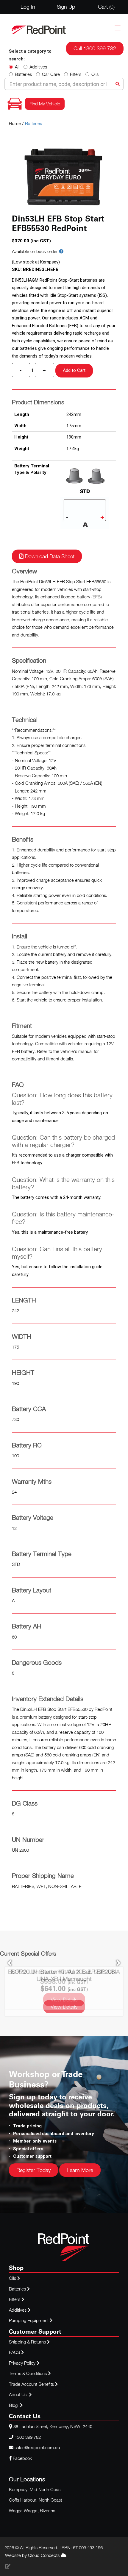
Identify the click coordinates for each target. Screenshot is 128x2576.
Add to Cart (74, 370)
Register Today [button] (33, 2170)
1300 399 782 (28, 2437)
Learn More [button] (80, 2170)
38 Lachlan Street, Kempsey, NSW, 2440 (53, 2426)
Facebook (22, 2458)
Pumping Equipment (29, 2320)
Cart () (106, 7)
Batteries (23, 74)
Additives (38, 67)
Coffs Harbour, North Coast (35, 2500)
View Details (64, 2007)
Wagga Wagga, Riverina (32, 2511)
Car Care (51, 74)
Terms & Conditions (28, 2373)
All (17, 67)
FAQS (15, 2352)
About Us (18, 2394)
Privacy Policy (23, 2363)
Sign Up (66, 7)
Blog (14, 2405)
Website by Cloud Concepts (33, 2555)
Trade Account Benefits (31, 2384)
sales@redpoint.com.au (37, 2447)
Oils (95, 74)
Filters (76, 74)
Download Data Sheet (49, 556)
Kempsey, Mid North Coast (35, 2489)
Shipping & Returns (28, 2342)
